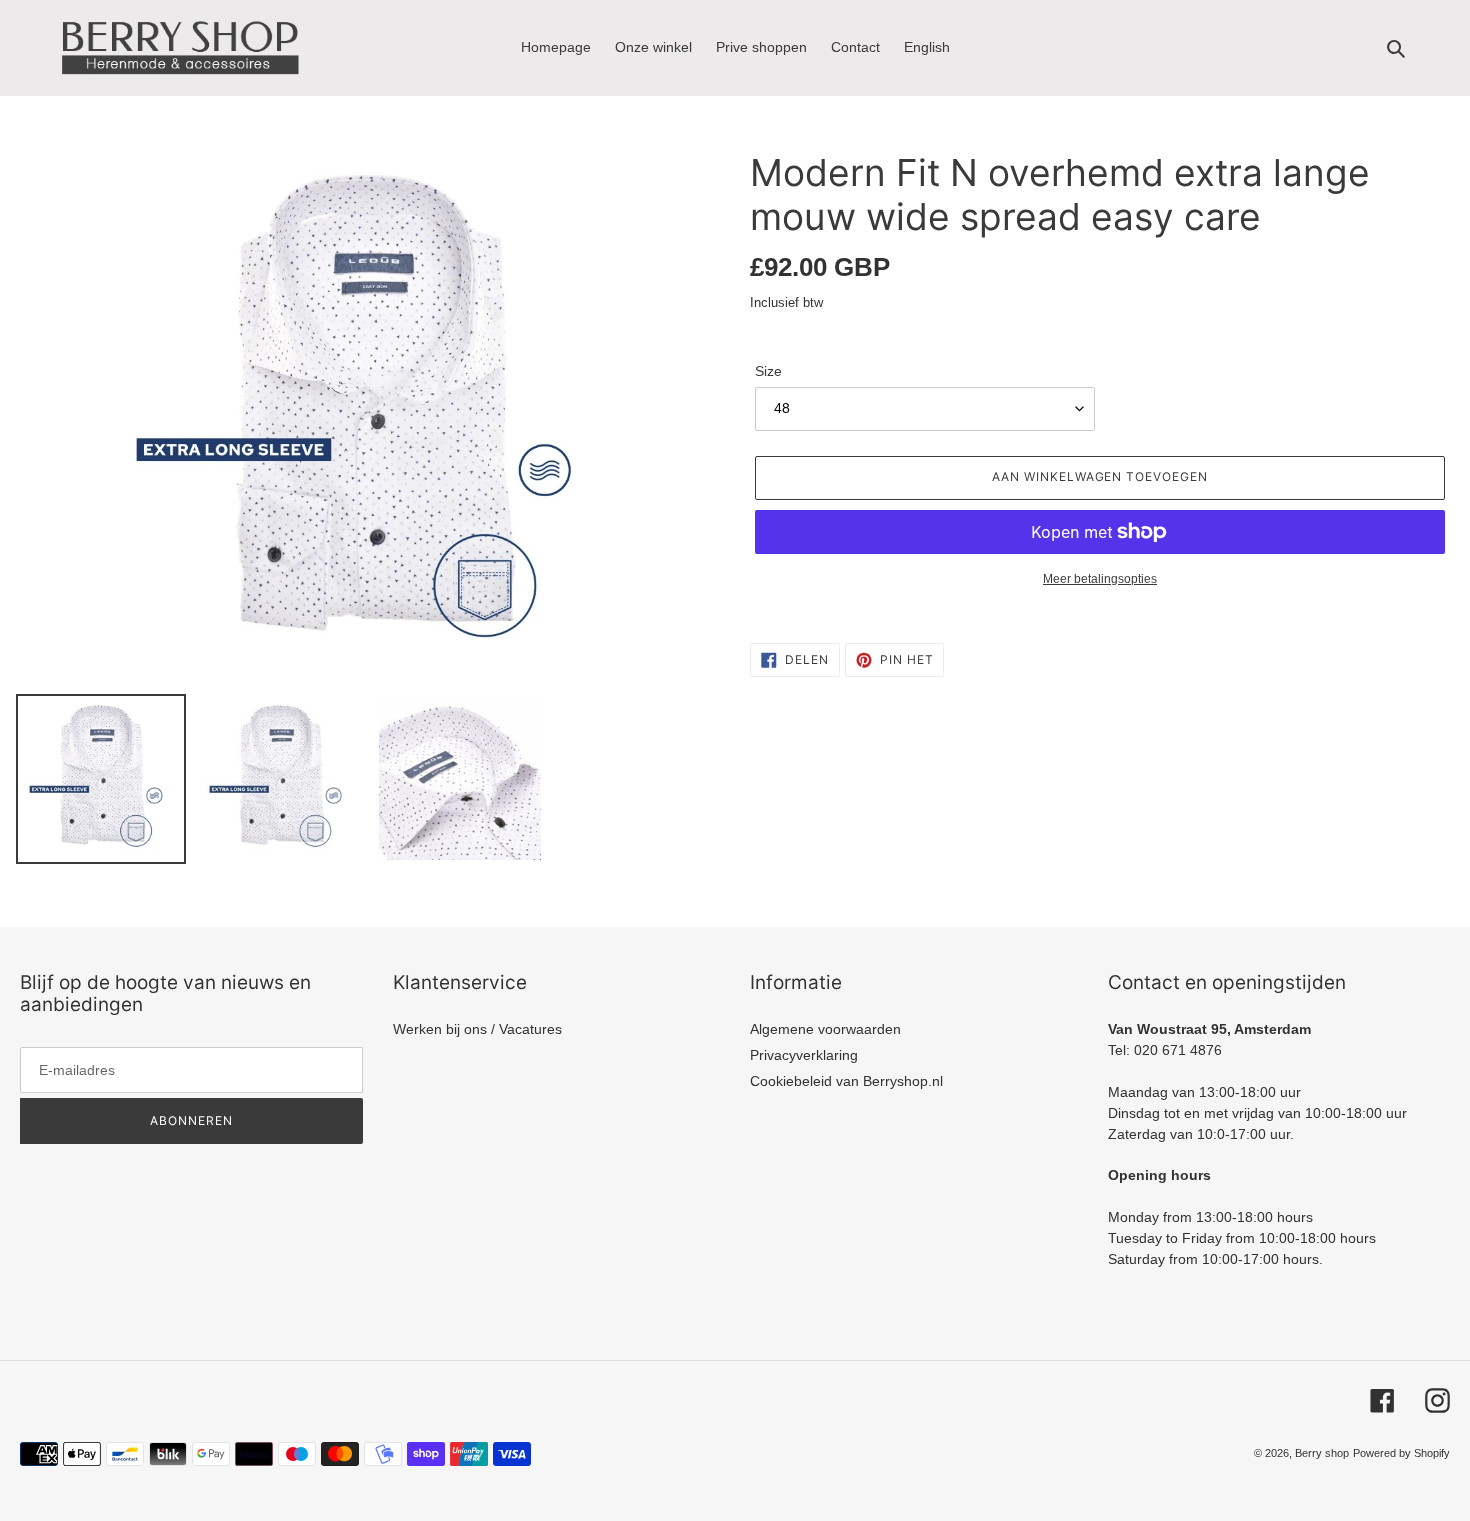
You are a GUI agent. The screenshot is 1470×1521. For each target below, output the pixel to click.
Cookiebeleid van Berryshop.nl (846, 1081)
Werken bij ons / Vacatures (477, 1029)
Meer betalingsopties (1100, 579)
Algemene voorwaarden (825, 1029)
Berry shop (1322, 1453)
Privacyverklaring (804, 1055)
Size (768, 371)
